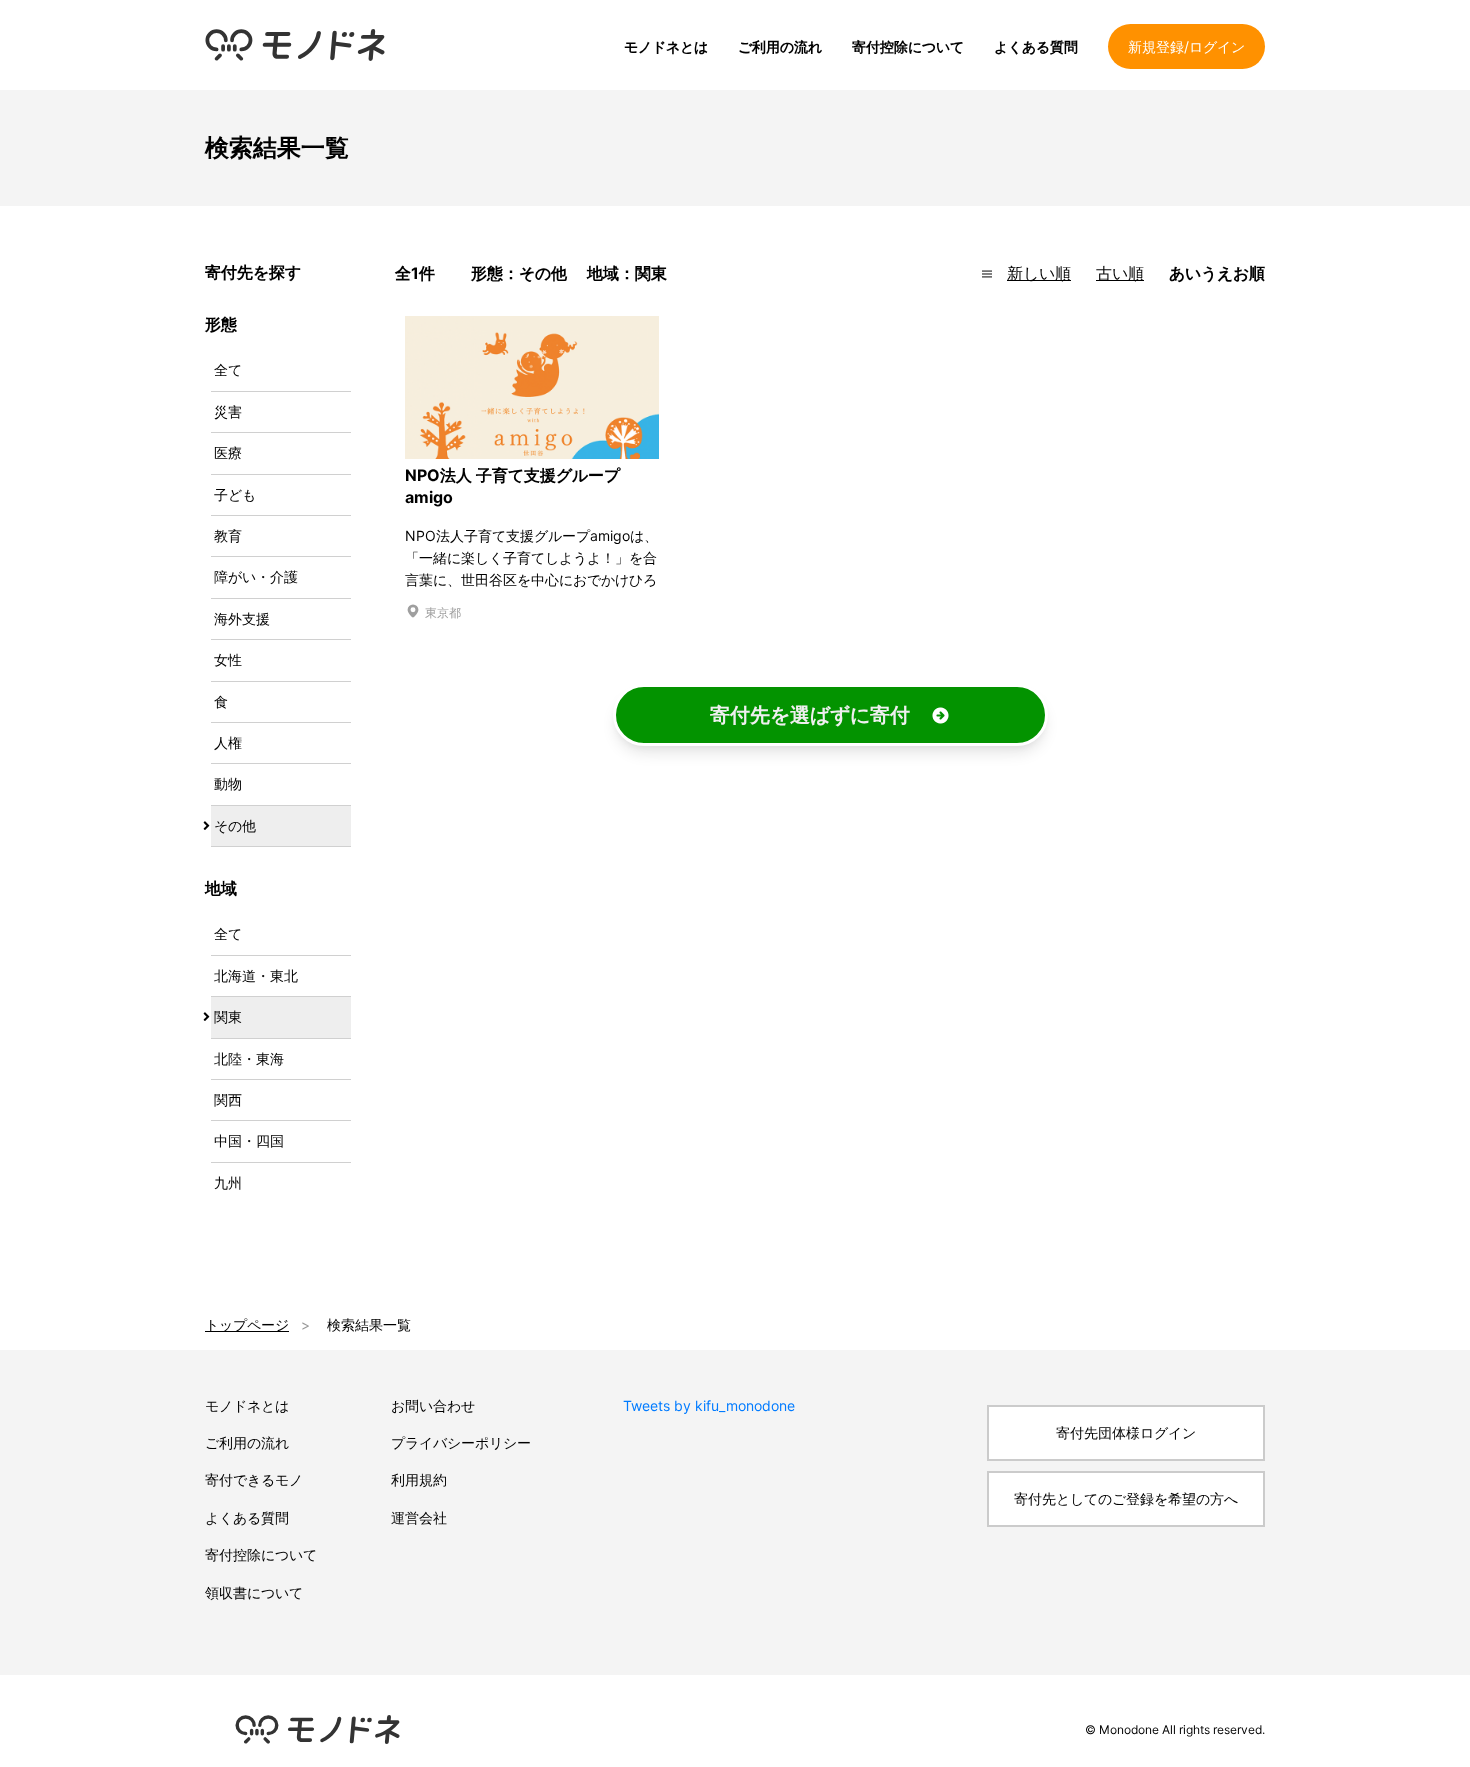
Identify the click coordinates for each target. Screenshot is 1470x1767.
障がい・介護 (256, 576)
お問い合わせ (433, 1405)
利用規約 (419, 1479)
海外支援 (242, 618)
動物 (228, 783)
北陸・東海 (249, 1058)
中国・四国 (249, 1140)
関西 (228, 1099)
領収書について (254, 1592)
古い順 (1120, 273)
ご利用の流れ (780, 46)
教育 (228, 535)
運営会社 (419, 1517)
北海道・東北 (256, 975)
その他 (235, 825)
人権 (228, 742)
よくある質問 (1036, 46)
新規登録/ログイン (1186, 46)
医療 (228, 452)
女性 (228, 659)
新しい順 (1039, 273)
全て (228, 369)
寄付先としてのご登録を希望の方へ (1126, 1498)
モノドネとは (666, 46)
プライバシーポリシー (461, 1442)
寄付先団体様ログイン (1126, 1432)
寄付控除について (908, 46)
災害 (228, 411)
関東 (228, 1016)
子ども (235, 494)
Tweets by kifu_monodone (709, 1405)
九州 (228, 1182)
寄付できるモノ (254, 1479)
